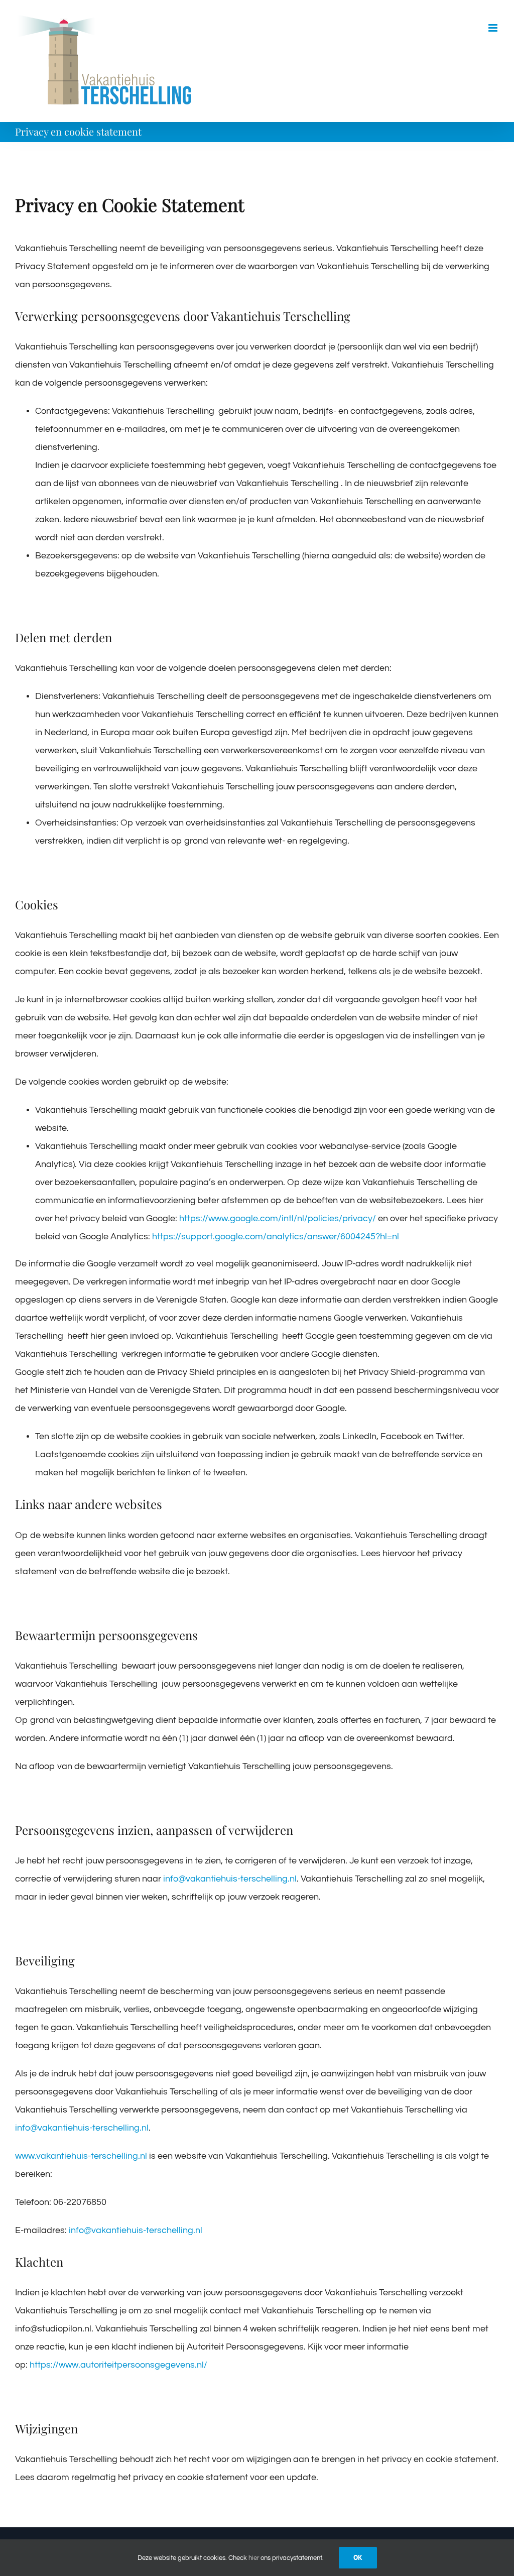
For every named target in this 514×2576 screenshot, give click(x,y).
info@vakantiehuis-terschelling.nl (230, 1879)
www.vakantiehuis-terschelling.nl (81, 2156)
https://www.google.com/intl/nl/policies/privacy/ (278, 1218)
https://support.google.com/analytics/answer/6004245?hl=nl (276, 1237)
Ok (358, 2557)
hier (254, 2558)
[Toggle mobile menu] (494, 28)
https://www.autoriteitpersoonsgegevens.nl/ (118, 2365)
